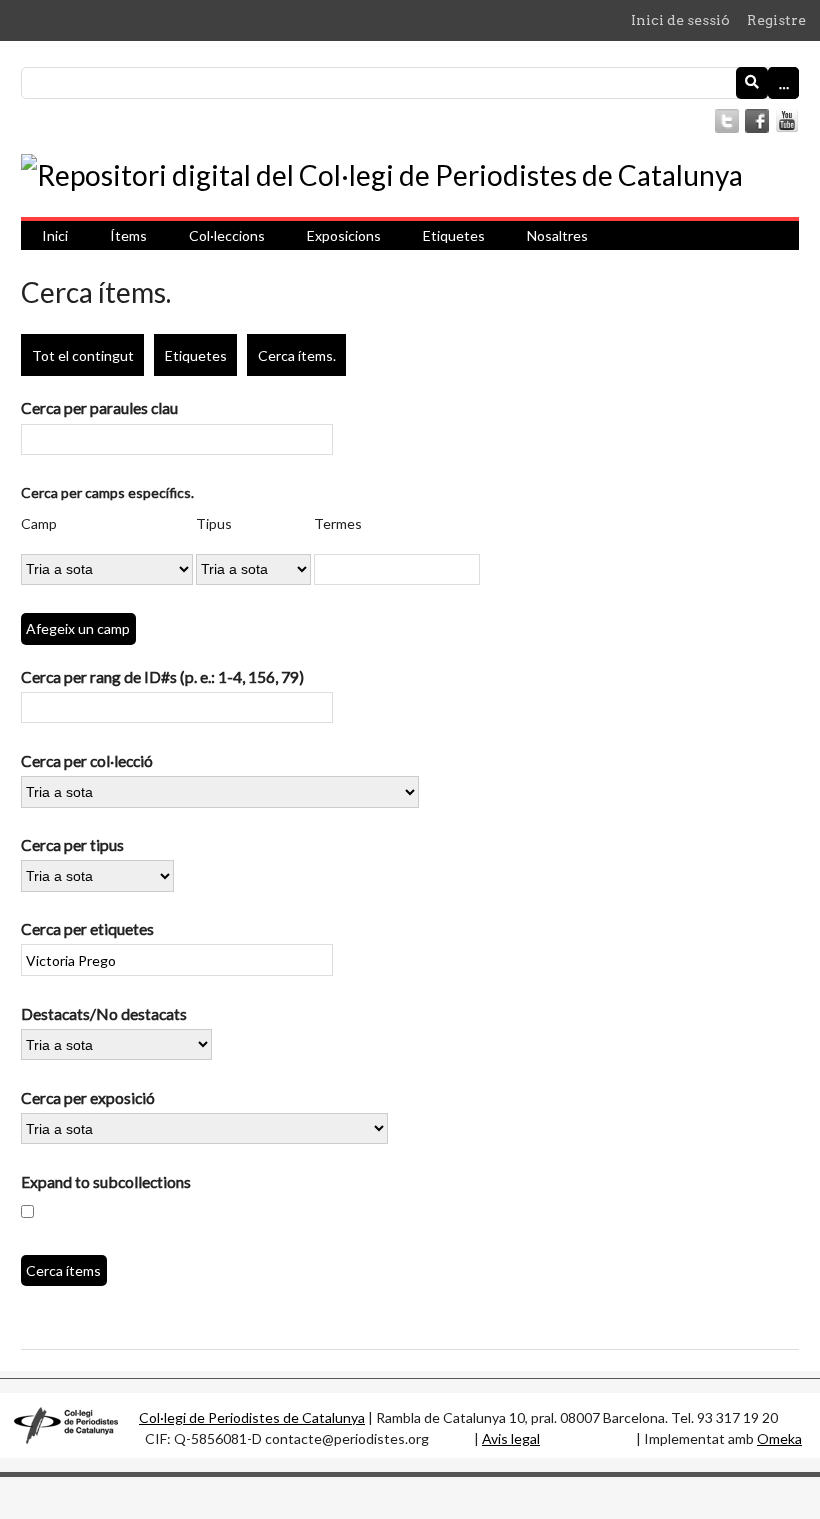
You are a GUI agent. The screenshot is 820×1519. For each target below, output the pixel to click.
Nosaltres (557, 235)
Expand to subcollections (106, 1181)
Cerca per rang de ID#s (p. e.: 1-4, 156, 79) (162, 676)
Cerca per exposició (88, 1097)
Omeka (779, 1438)
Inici (55, 235)
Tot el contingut (83, 355)
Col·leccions (227, 235)
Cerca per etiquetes (87, 928)
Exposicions (344, 235)
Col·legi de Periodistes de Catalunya (252, 1417)
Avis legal (511, 1438)
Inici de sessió (680, 20)
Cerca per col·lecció (87, 760)
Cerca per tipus (72, 844)
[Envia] (752, 83)
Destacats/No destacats (104, 1013)
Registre (776, 20)
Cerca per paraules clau (99, 407)
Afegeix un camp (78, 628)
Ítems (128, 235)
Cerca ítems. (297, 355)
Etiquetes (454, 235)
